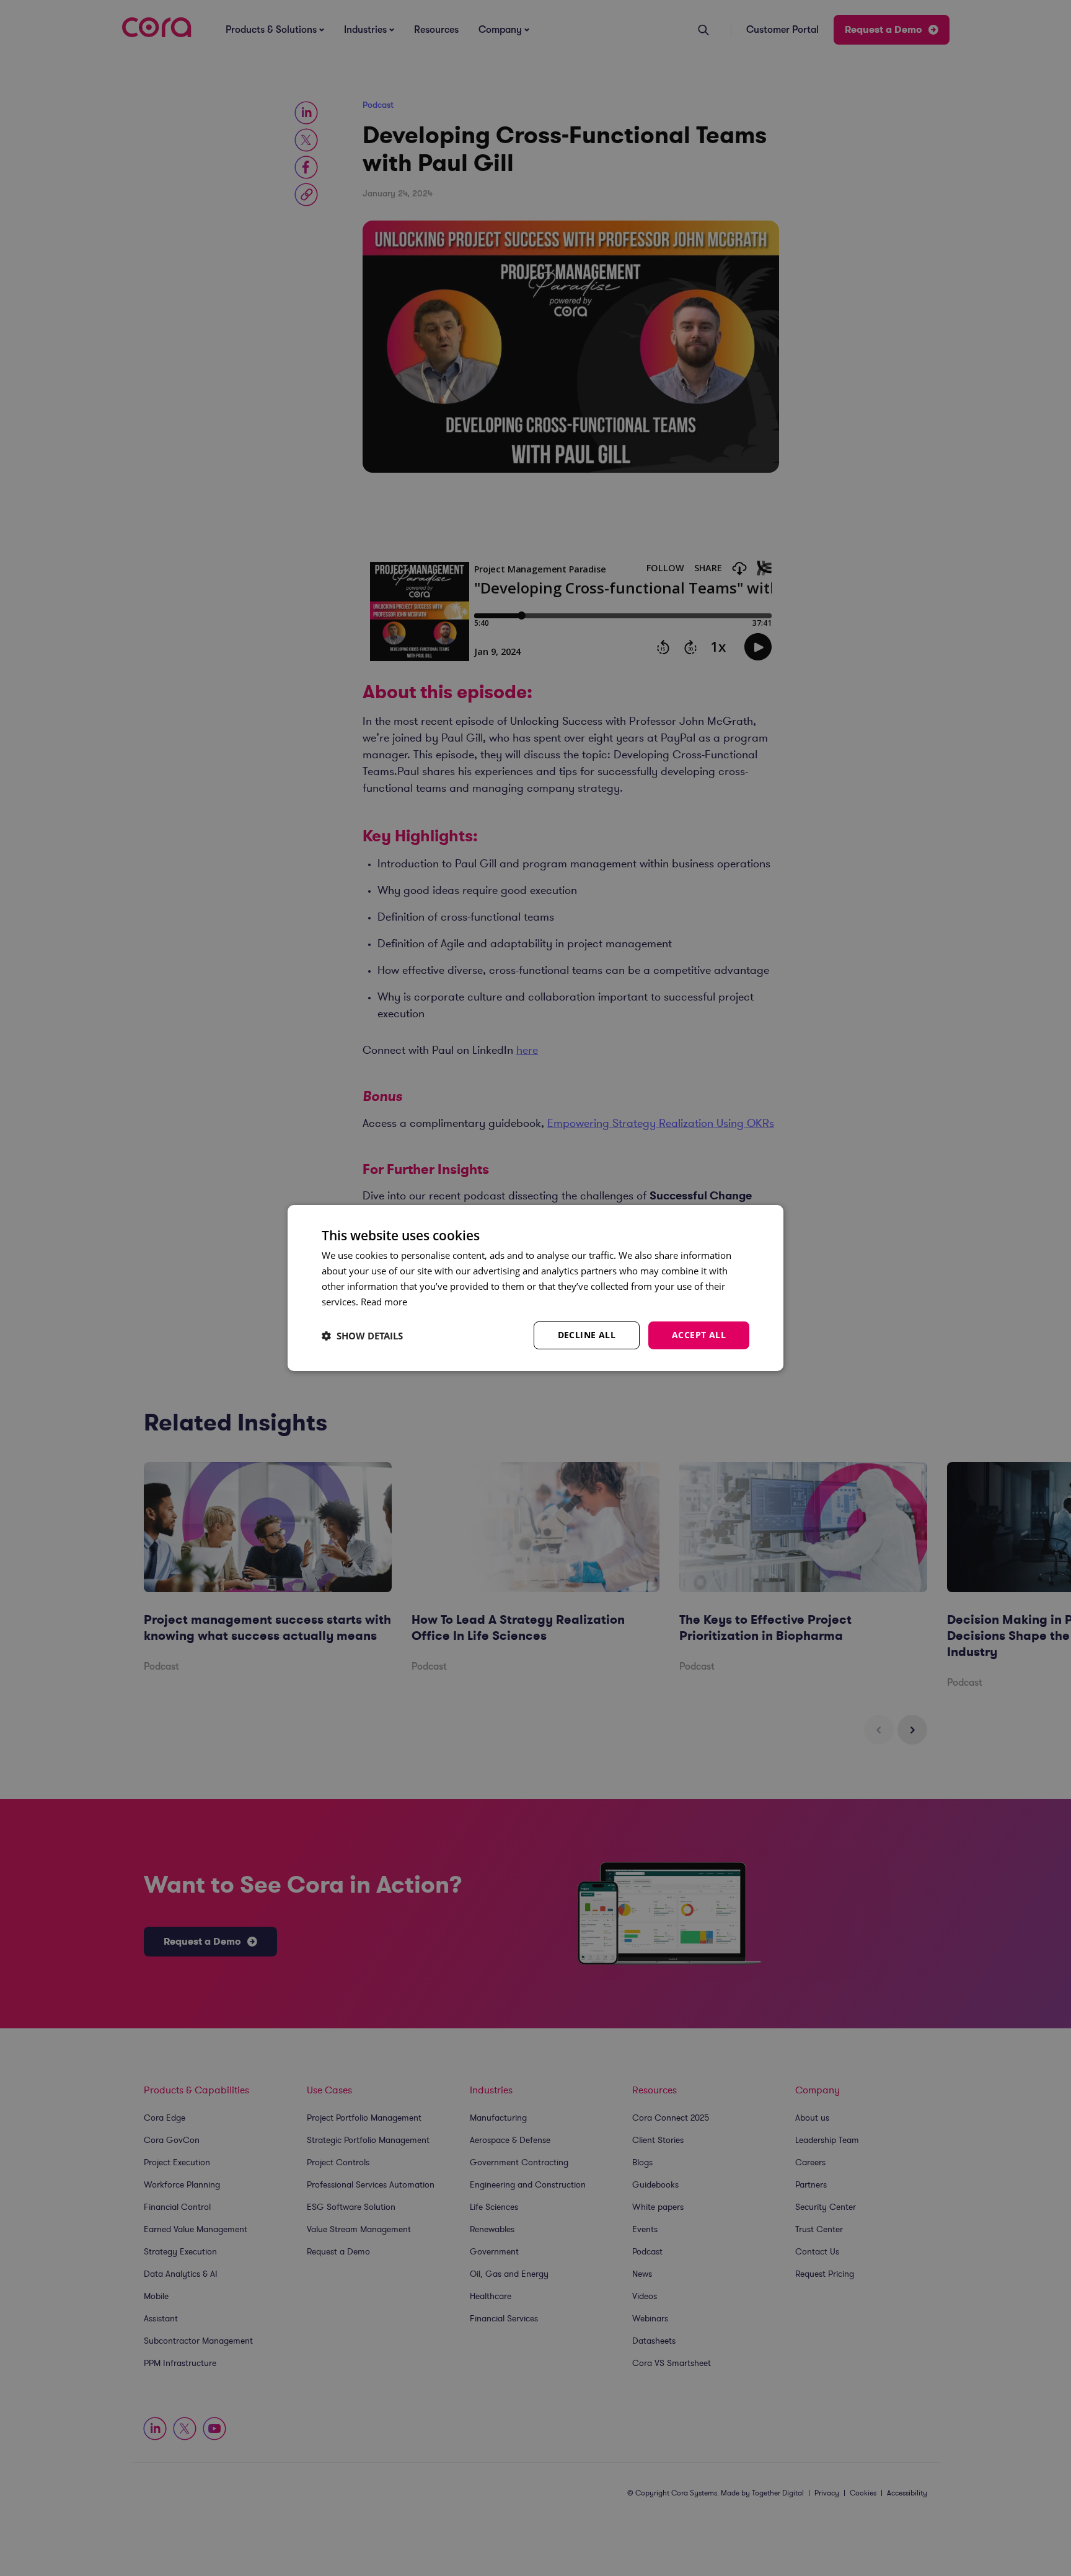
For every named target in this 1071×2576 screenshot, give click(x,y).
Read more (384, 1302)
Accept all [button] (699, 1335)
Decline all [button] (587, 1335)
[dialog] (535, 1288)
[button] (362, 1336)
